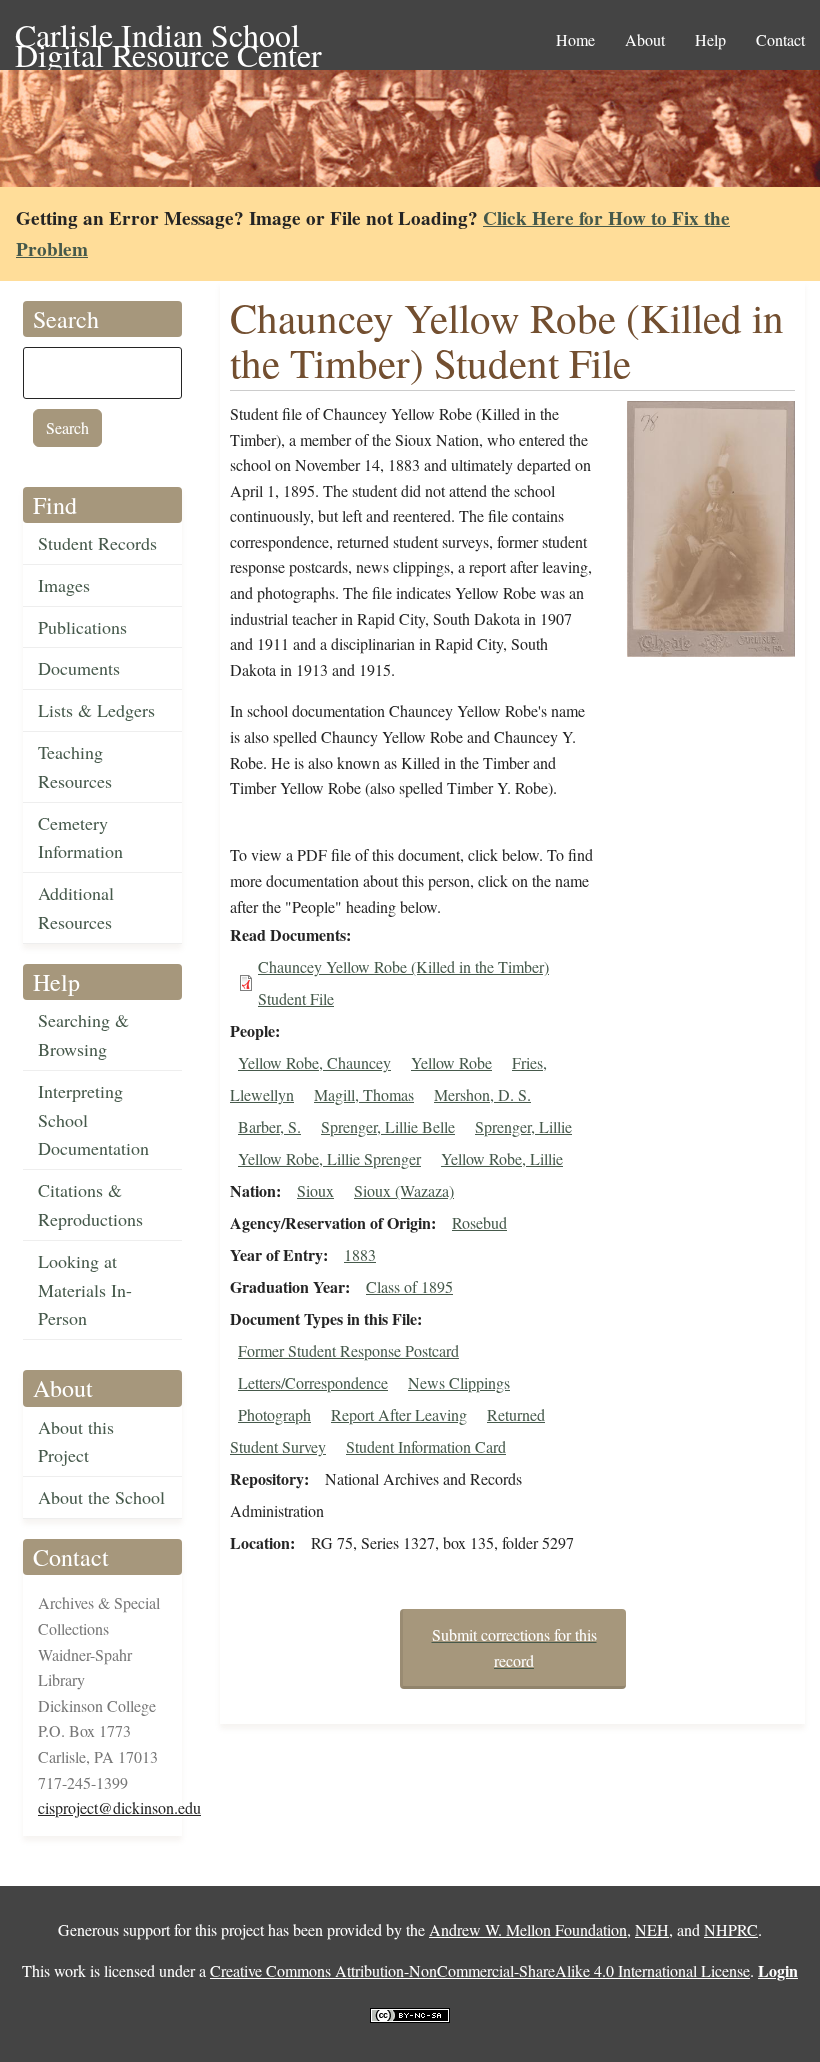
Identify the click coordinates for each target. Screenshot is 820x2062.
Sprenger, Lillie (523, 1126)
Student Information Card (426, 1446)
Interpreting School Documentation (93, 1120)
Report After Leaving (399, 1414)
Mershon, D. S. (482, 1094)
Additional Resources (76, 907)
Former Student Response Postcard (348, 1350)
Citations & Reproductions (90, 1204)
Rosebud (479, 1222)
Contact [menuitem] (780, 39)
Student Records (97, 543)
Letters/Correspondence (313, 1382)
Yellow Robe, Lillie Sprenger (329, 1158)
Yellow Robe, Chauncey (314, 1062)
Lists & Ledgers (96, 710)
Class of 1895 (409, 1286)
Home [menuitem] (575, 39)
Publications (82, 627)
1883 (360, 1254)
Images (64, 585)
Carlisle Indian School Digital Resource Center (168, 36)
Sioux (315, 1190)
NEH (652, 1929)
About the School (101, 1497)
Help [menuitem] (710, 39)
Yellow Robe (451, 1062)
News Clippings (459, 1382)
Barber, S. (269, 1126)
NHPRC (731, 1929)
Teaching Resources (75, 766)
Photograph (274, 1414)
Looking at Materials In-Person (85, 1290)
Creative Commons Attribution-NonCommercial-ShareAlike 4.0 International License (480, 1970)
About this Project (76, 1441)
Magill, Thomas (364, 1094)
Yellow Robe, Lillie (502, 1158)
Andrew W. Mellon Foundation (528, 1929)
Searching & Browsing (83, 1034)
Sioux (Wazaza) (404, 1190)
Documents (79, 668)
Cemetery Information (80, 837)
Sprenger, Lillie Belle (388, 1126)
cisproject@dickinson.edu (119, 1807)
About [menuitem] (645, 39)
